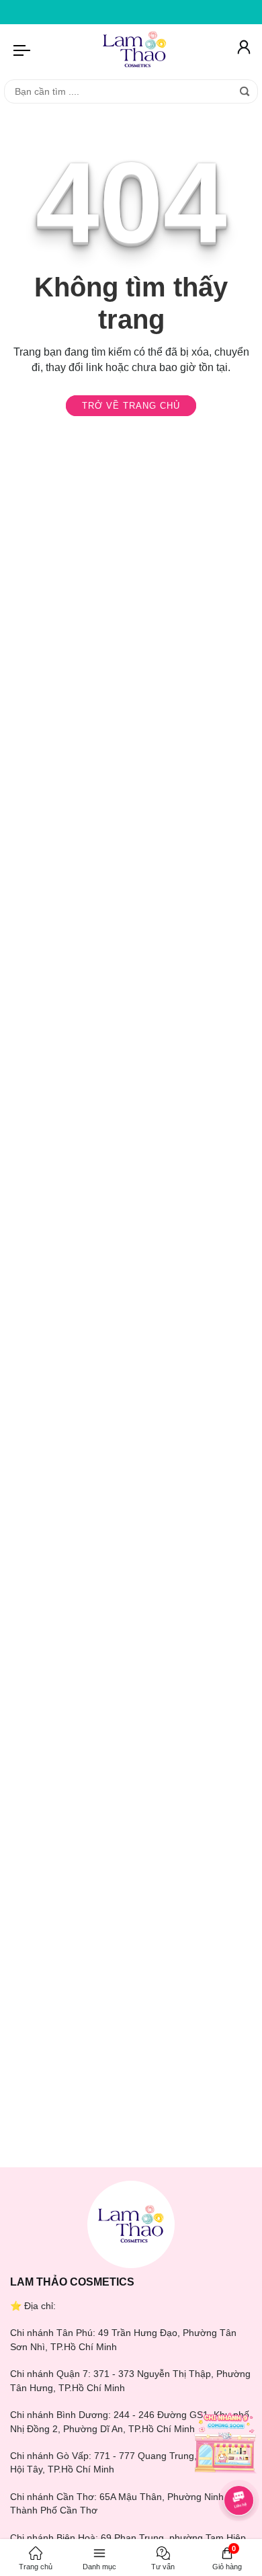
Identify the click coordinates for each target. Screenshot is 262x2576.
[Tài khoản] (243, 50)
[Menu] (23, 50)
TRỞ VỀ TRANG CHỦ (131, 406)
